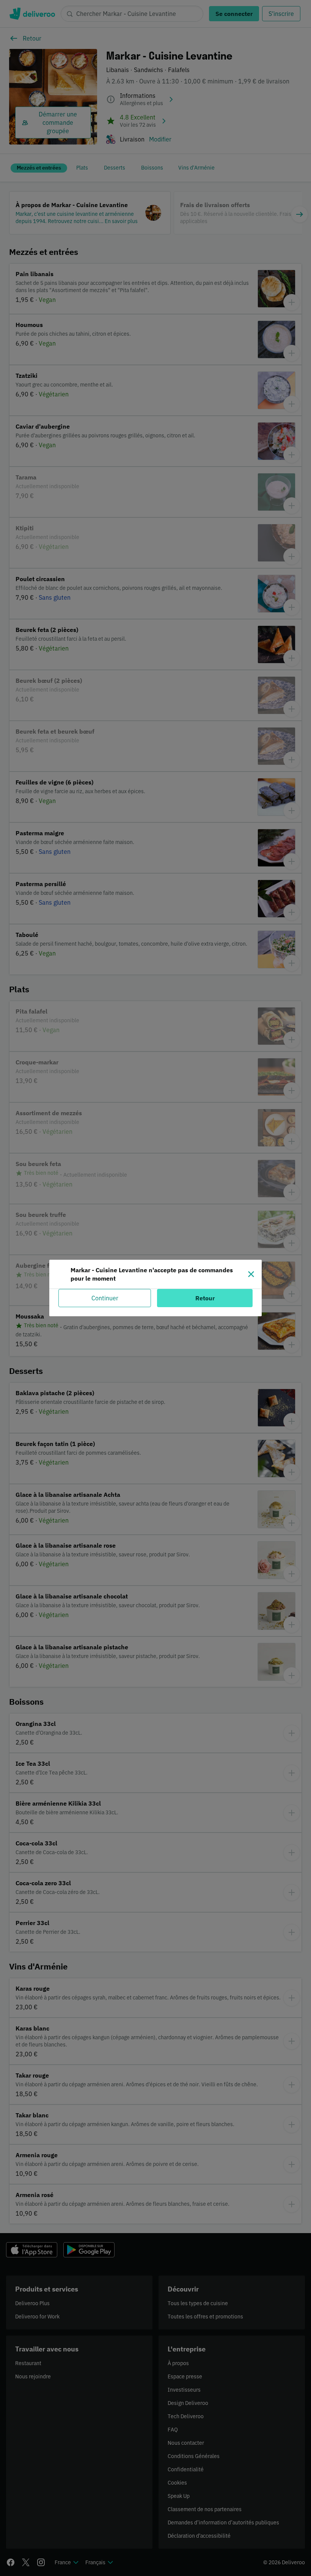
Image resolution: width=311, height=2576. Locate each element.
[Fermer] (251, 1274)
